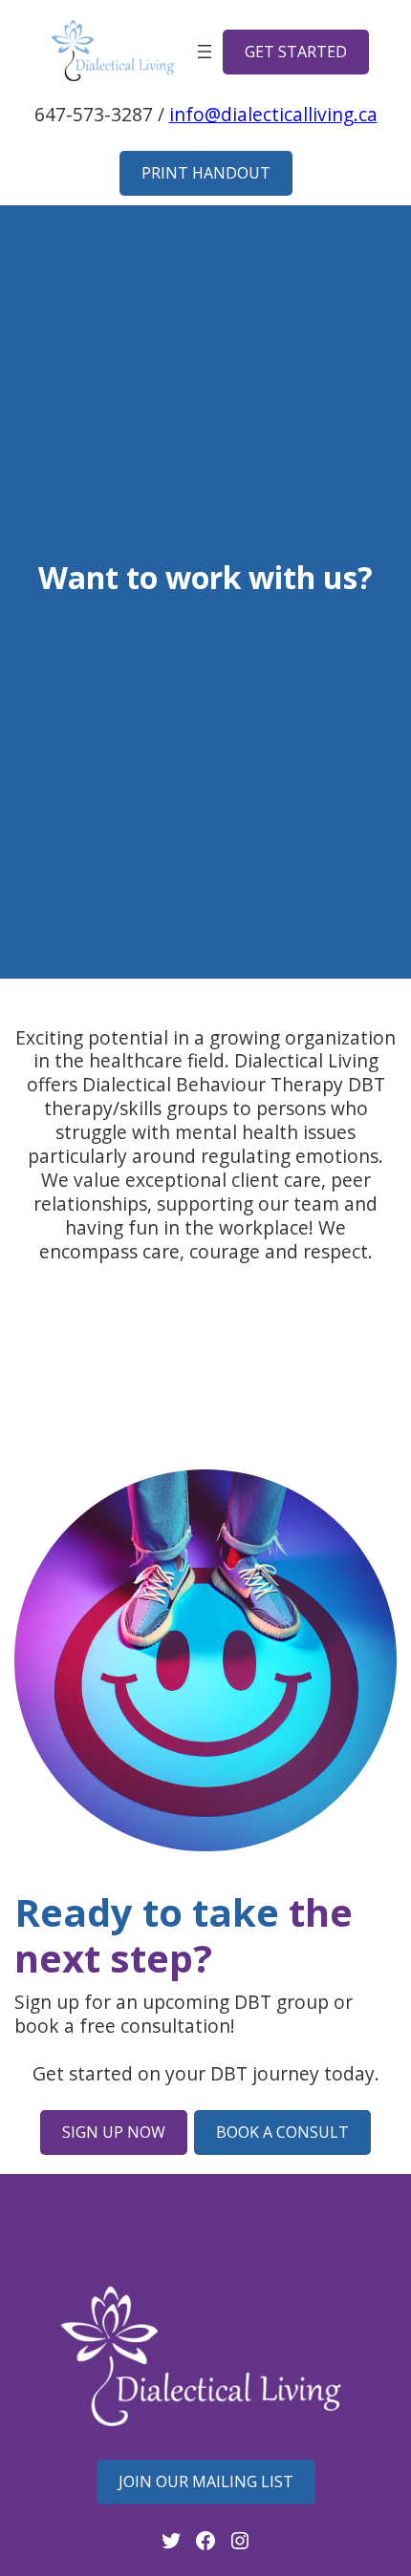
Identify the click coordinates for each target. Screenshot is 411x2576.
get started (296, 52)
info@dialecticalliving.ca (273, 114)
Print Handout (206, 173)
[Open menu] (205, 52)
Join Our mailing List (206, 2481)
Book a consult (282, 2132)
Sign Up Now (114, 2132)
